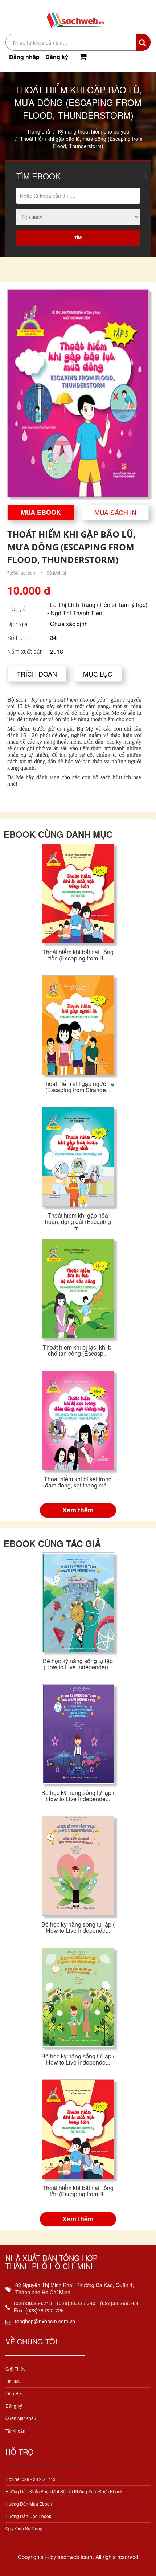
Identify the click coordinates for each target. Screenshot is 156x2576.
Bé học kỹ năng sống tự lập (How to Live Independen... (78, 1664)
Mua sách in (115, 512)
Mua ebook (41, 512)
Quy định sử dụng (24, 2528)
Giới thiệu (16, 2369)
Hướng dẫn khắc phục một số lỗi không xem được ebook (64, 2491)
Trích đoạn (37, 674)
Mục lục (98, 674)
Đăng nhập (24, 57)
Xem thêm (78, 1510)
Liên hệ (13, 2393)
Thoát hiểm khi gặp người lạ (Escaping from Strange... (78, 1087)
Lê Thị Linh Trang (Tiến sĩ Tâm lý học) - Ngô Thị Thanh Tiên (97, 609)
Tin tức (13, 2381)
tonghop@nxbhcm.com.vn (45, 2321)
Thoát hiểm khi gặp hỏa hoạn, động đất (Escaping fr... (78, 1222)
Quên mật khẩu (21, 2418)
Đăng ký (57, 57)
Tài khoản (15, 2431)
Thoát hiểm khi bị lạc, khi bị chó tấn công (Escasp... (78, 1350)
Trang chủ (38, 131)
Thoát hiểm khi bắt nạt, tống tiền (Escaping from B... (78, 955)
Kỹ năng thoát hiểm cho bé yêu (94, 131)
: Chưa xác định (67, 624)
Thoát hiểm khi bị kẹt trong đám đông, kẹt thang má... (78, 1482)
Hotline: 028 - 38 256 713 (30, 2479)
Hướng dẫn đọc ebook (28, 2516)
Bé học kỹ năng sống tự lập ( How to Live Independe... (78, 1796)
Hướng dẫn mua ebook (29, 2504)
